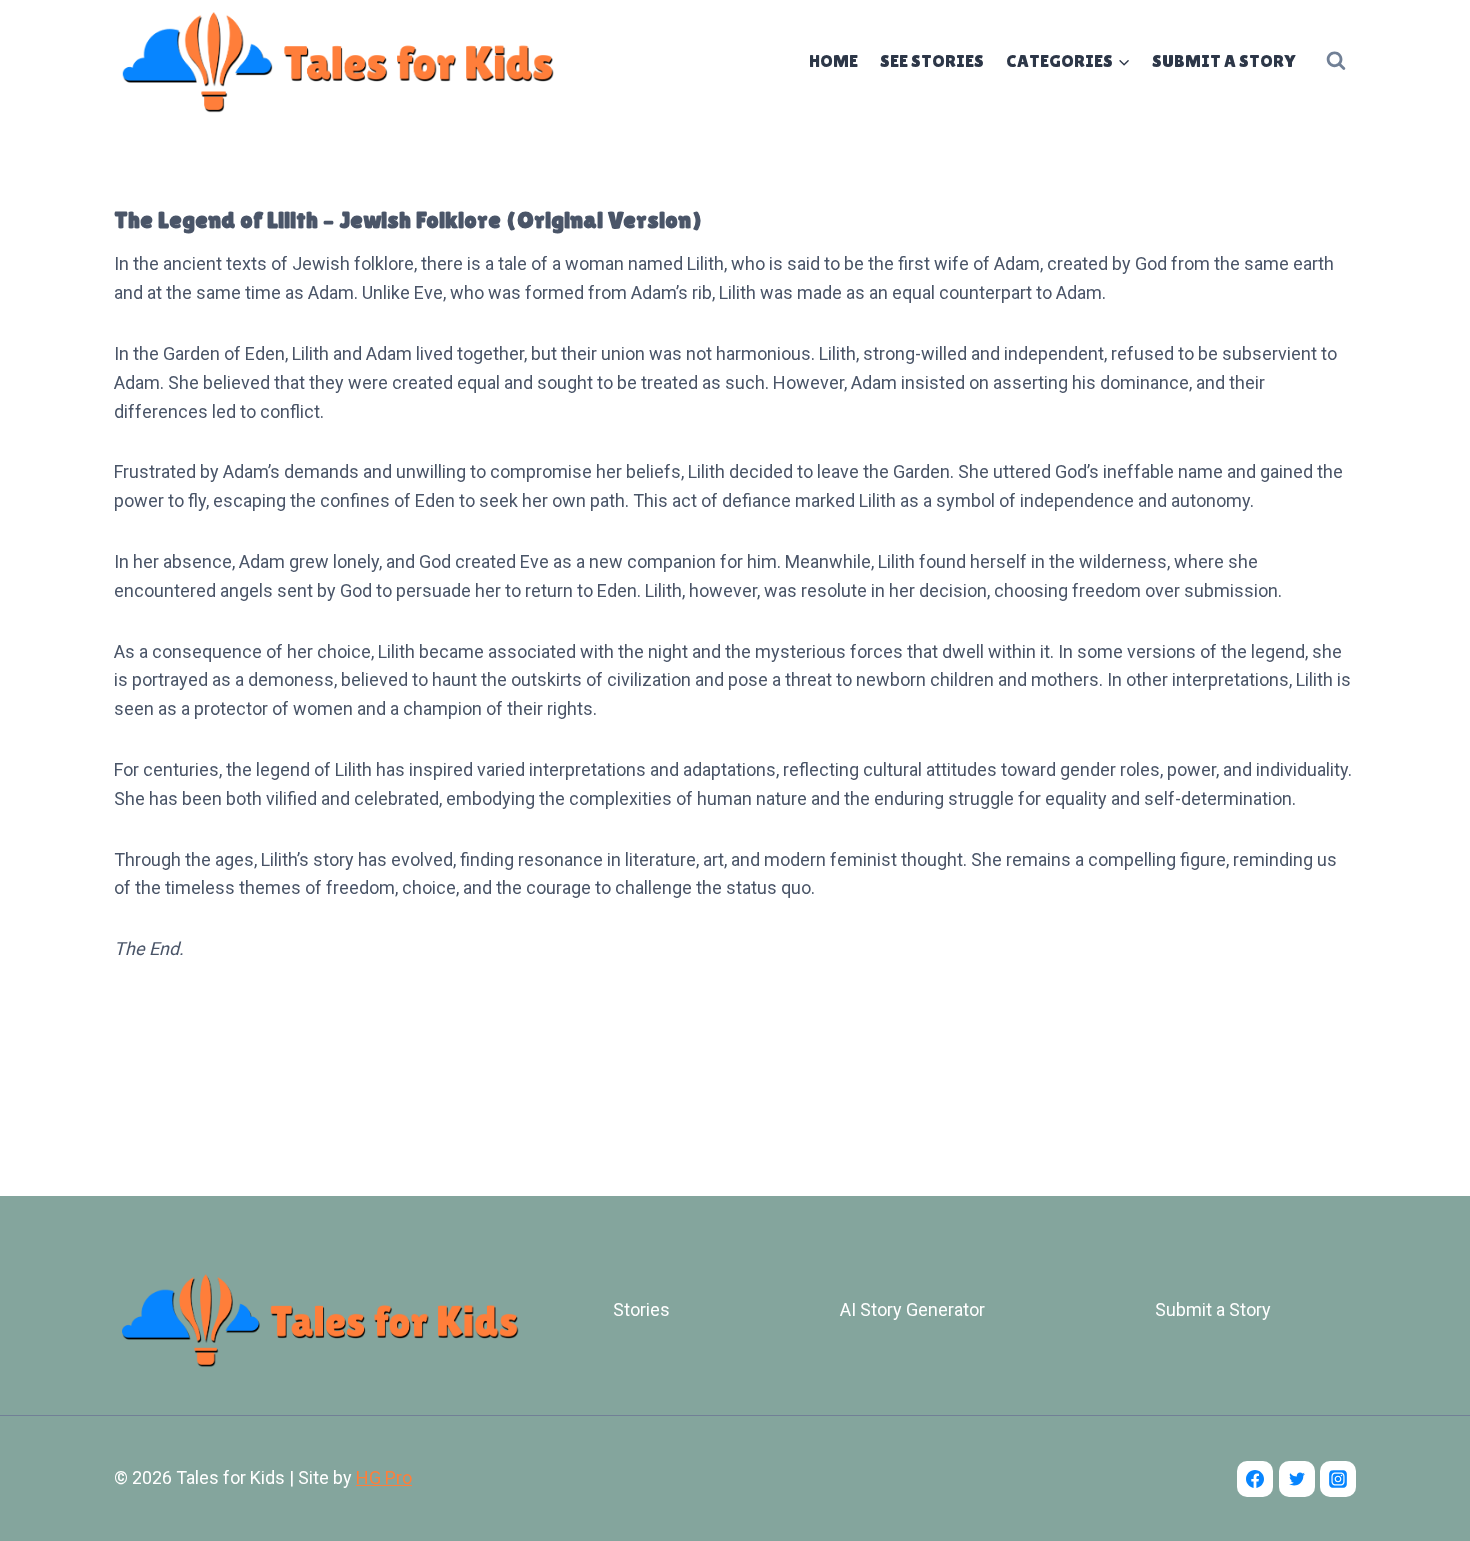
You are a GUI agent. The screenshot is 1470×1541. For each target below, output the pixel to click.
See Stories (932, 60)
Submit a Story (1223, 60)
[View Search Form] (1336, 61)
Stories (641, 1309)
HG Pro (384, 1477)
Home (833, 60)
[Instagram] (1338, 1479)
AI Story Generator (912, 1309)
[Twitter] (1297, 1479)
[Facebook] (1255, 1479)
